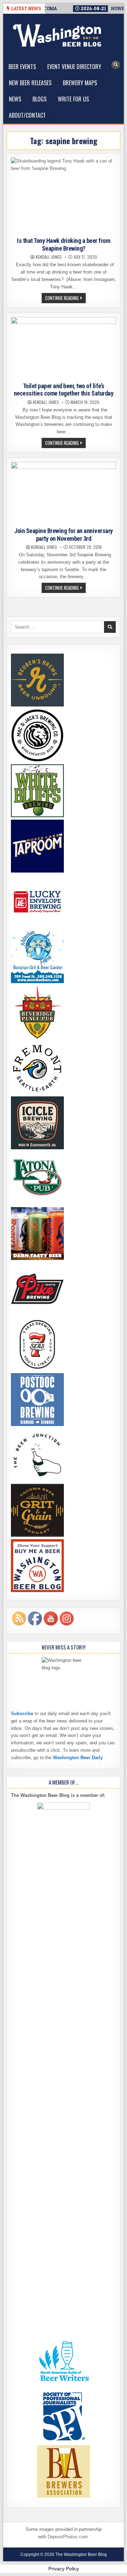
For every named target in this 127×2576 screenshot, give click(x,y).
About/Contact (27, 115)
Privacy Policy (64, 2569)
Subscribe (22, 1714)
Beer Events (22, 67)
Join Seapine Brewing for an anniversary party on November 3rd (64, 535)
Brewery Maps (80, 83)
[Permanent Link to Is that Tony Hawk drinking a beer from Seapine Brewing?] (64, 196)
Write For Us (73, 99)
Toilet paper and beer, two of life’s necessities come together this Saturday (64, 390)
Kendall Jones (49, 257)
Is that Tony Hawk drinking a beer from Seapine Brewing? (64, 244)
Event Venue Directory (74, 67)
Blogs (40, 99)
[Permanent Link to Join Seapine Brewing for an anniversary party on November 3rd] (64, 493)
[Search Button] (116, 65)
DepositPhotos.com (68, 2537)
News (15, 99)
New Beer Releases (30, 83)
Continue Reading (65, 299)
